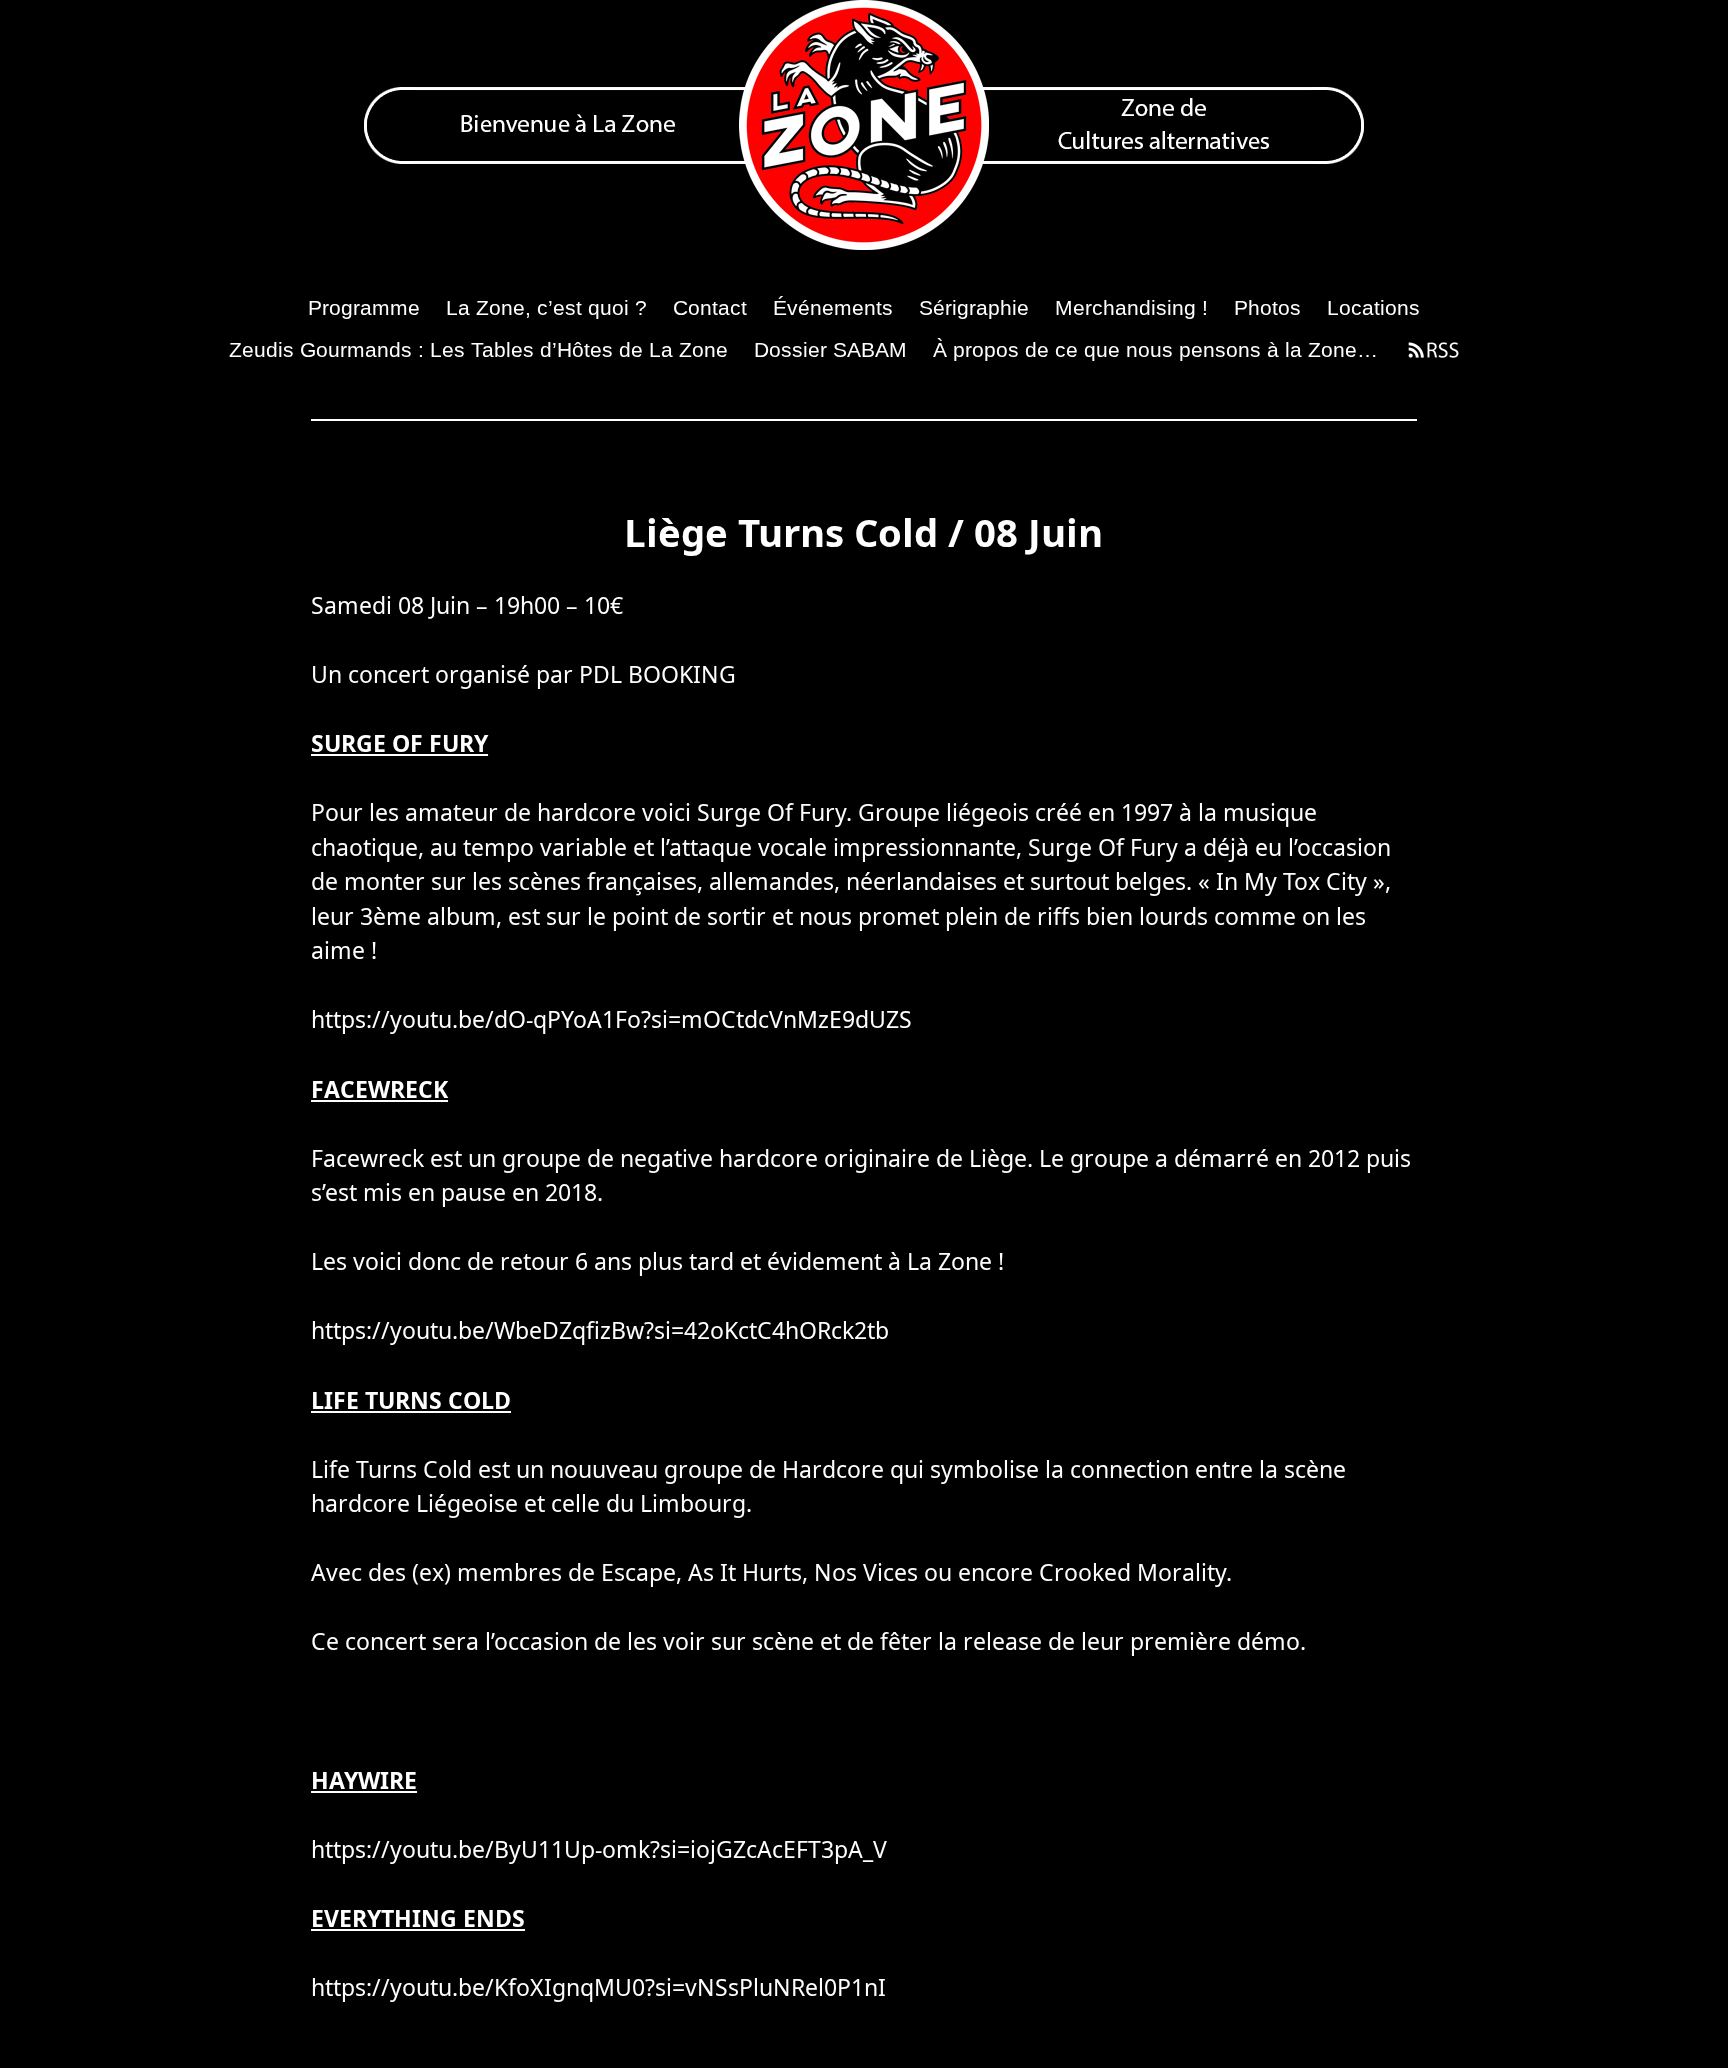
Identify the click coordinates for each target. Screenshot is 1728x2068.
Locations (1373, 307)
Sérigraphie (974, 307)
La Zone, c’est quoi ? (546, 307)
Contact (710, 307)
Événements (833, 307)
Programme (364, 307)
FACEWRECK (379, 1089)
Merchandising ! (1131, 307)
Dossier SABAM (830, 349)
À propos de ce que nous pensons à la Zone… (1155, 349)
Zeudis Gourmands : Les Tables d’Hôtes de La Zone (478, 349)
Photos (1267, 307)
